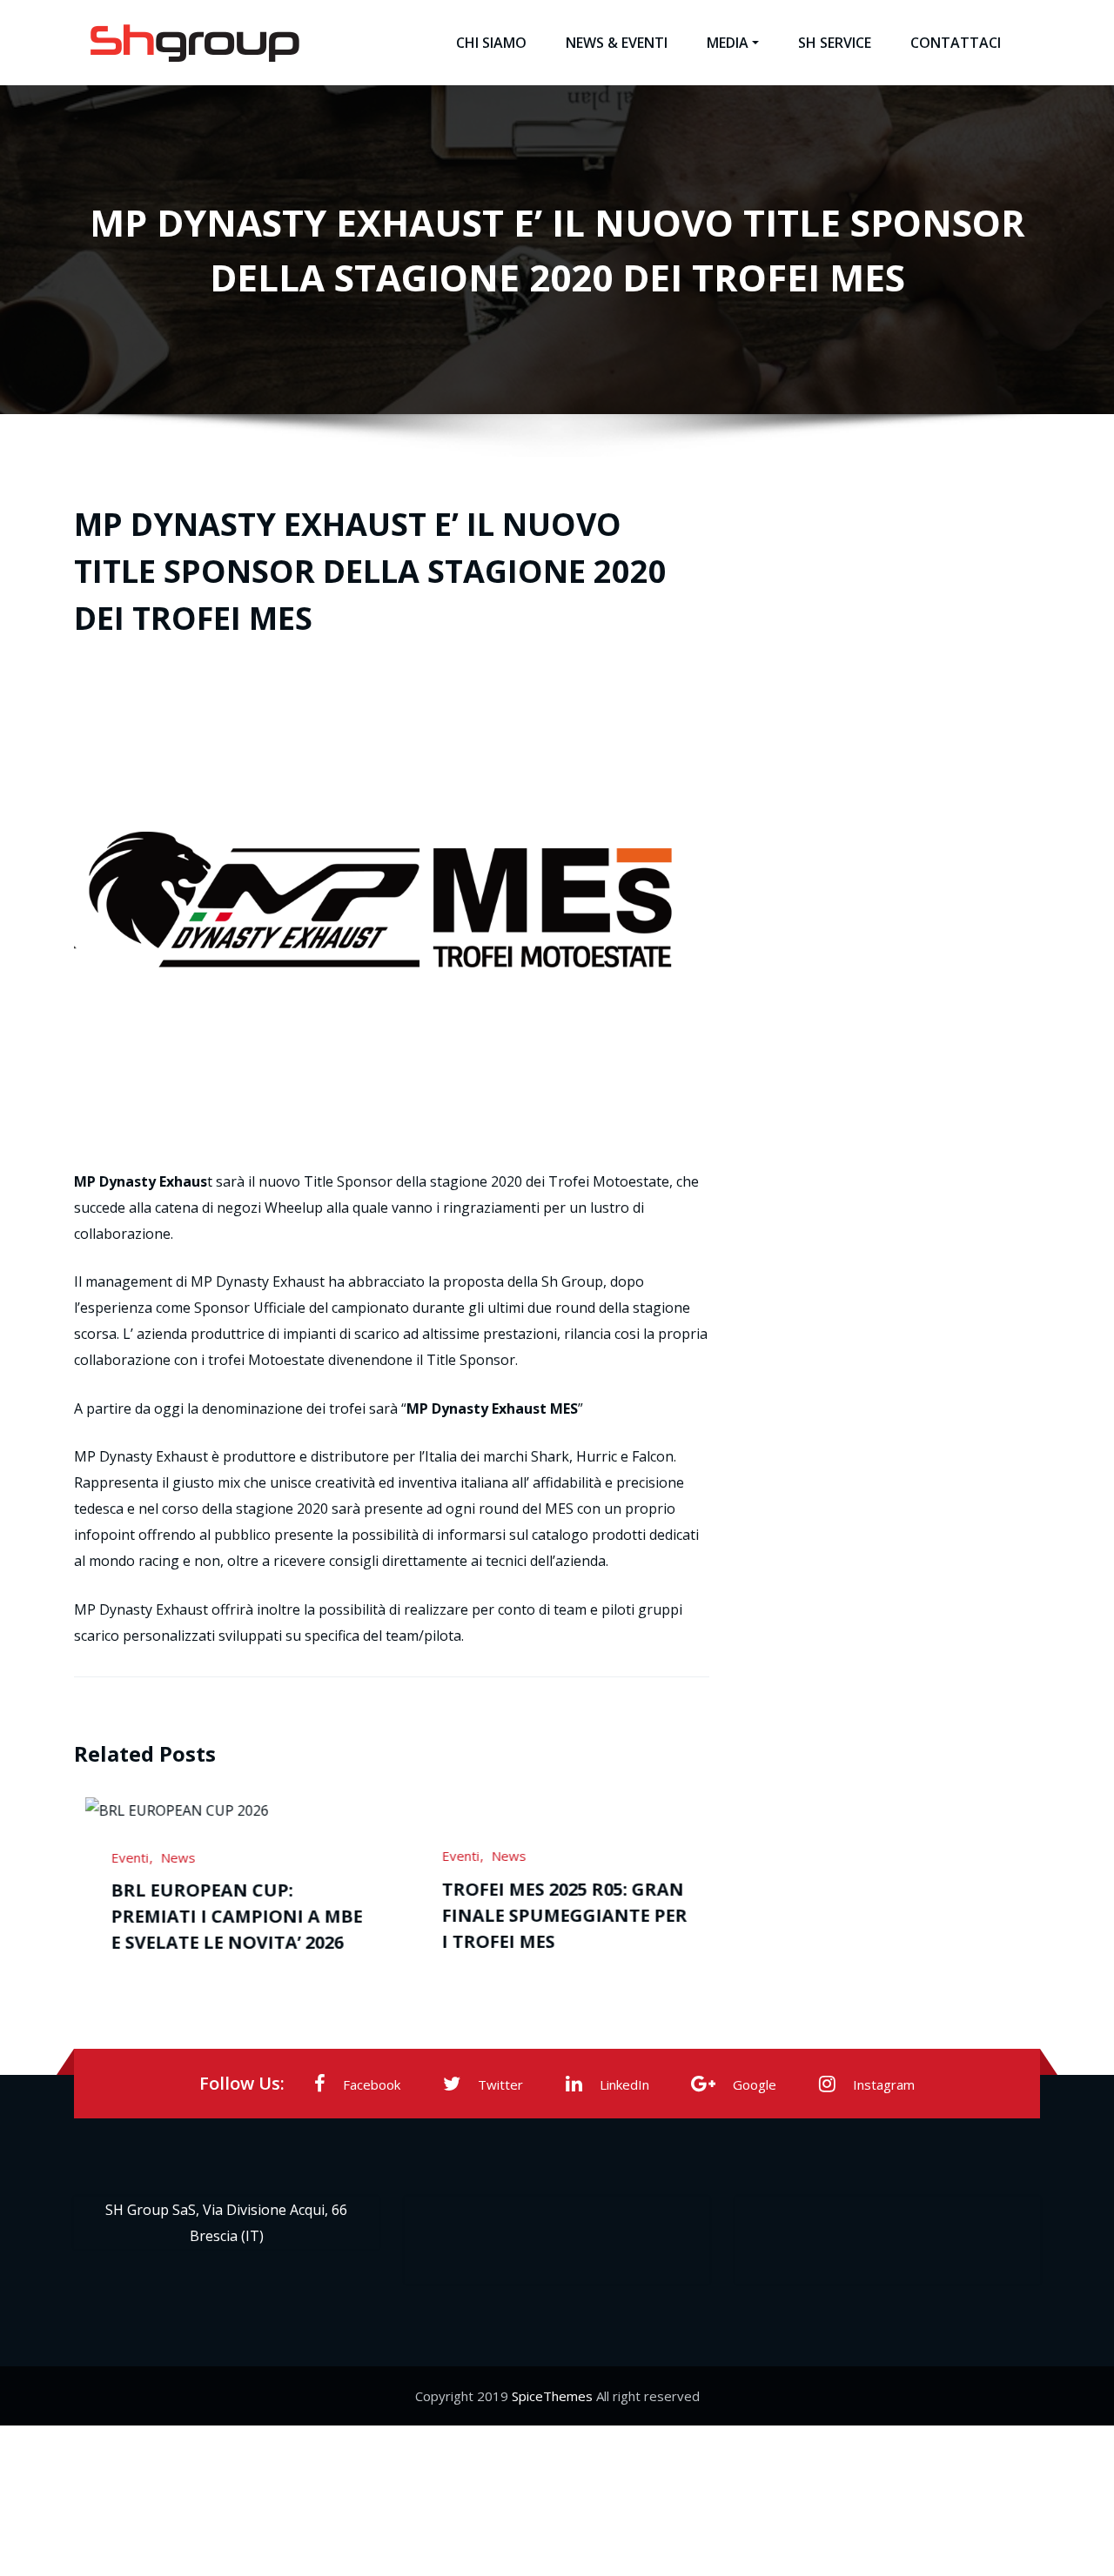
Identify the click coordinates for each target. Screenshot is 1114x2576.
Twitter (500, 2084)
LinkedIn (624, 2084)
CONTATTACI (956, 43)
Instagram (884, 2084)
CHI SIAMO (491, 43)
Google (755, 2084)
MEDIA (728, 43)
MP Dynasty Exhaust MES (492, 1408)
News (214, 1856)
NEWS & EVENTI (617, 43)
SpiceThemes (552, 2394)
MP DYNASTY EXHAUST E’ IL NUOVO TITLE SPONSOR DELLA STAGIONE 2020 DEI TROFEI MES (370, 571)
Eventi (166, 1856)
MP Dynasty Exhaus (141, 1181)
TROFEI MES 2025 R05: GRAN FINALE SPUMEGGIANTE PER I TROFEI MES (270, 1915)
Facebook (372, 2084)
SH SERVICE (835, 43)
